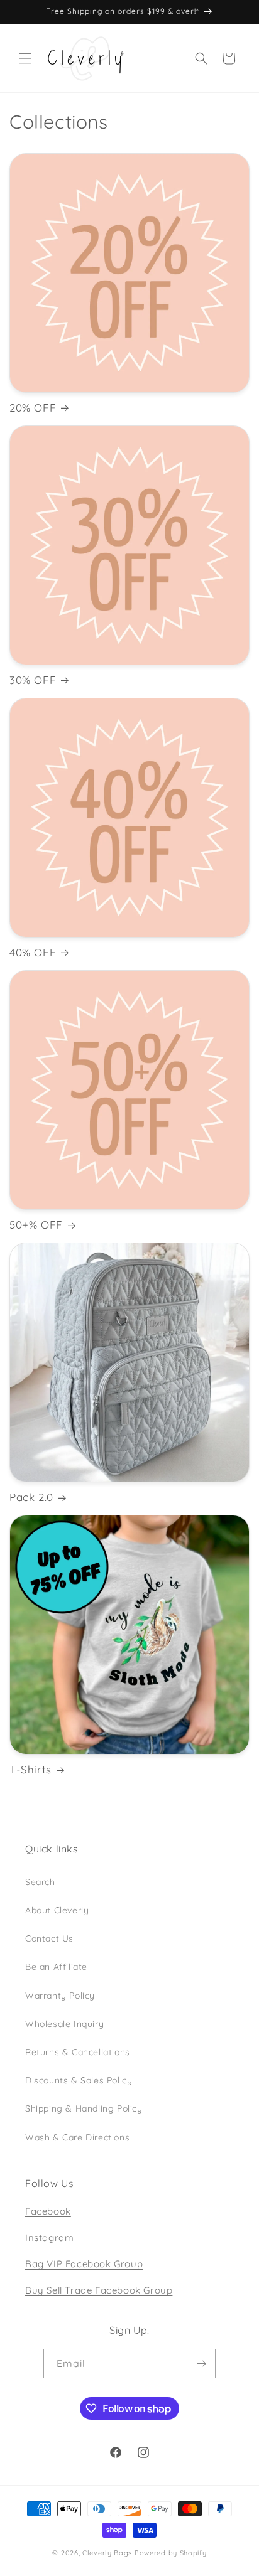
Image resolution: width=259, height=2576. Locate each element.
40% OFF (33, 952)
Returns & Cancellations (78, 2052)
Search (40, 1882)
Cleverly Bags (107, 2553)
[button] (25, 58)
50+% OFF (36, 1225)
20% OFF (33, 408)
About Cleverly (57, 1910)
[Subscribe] (201, 2364)
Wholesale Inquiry (64, 2024)
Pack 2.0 (31, 1497)
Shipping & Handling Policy (84, 2108)
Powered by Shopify (171, 2553)
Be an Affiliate (56, 1967)
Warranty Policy (60, 1996)
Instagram (49, 2237)
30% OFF (33, 680)
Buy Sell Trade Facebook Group (99, 2290)
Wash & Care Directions (77, 2137)
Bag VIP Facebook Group (84, 2264)
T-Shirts (30, 1769)
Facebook (48, 2211)
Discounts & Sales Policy (79, 2080)
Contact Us (49, 1938)
